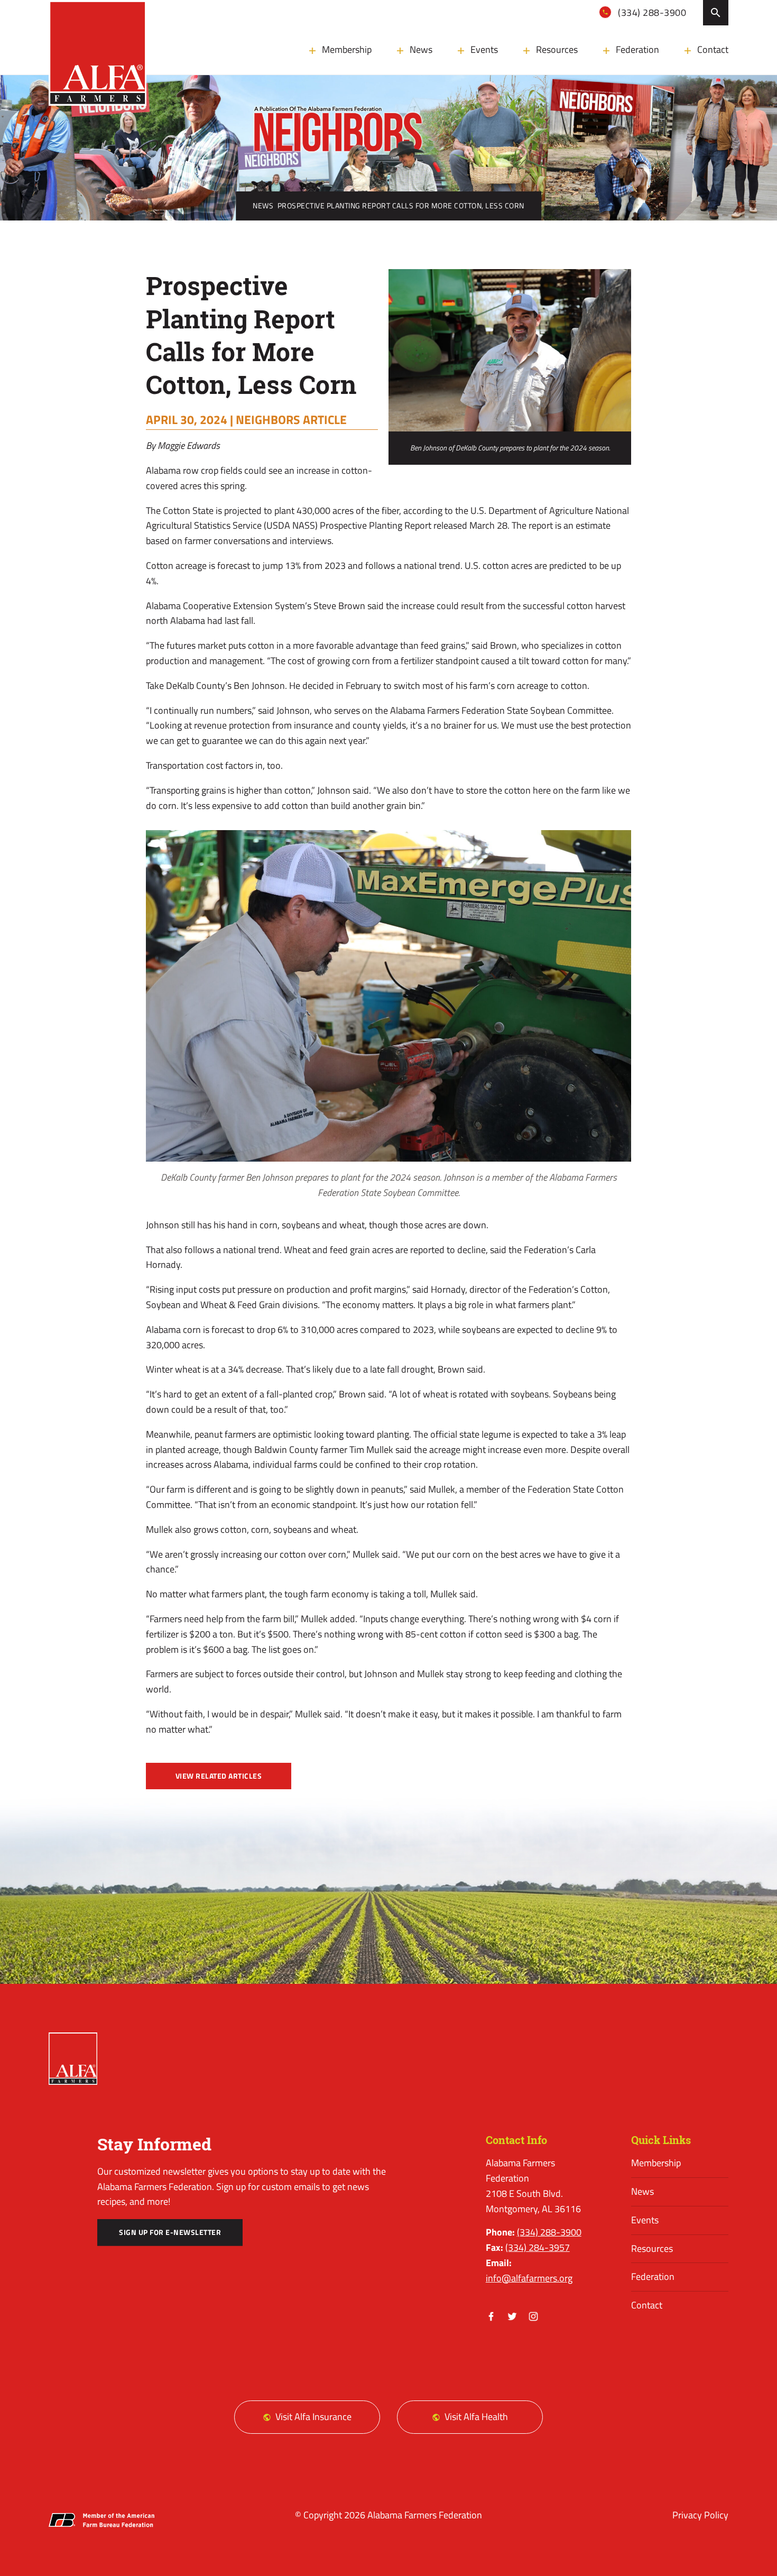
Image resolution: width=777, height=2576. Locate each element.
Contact (713, 49)
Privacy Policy (700, 2515)
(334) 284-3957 (538, 2247)
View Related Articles (219, 1776)
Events (484, 49)
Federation (637, 49)
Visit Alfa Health (476, 2417)
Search (716, 13)
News (421, 49)
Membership (347, 49)
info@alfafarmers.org (529, 2278)
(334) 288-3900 (651, 12)
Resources (557, 49)
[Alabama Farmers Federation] (73, 2059)
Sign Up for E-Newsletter (170, 2232)
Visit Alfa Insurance (313, 2417)
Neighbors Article (291, 419)
